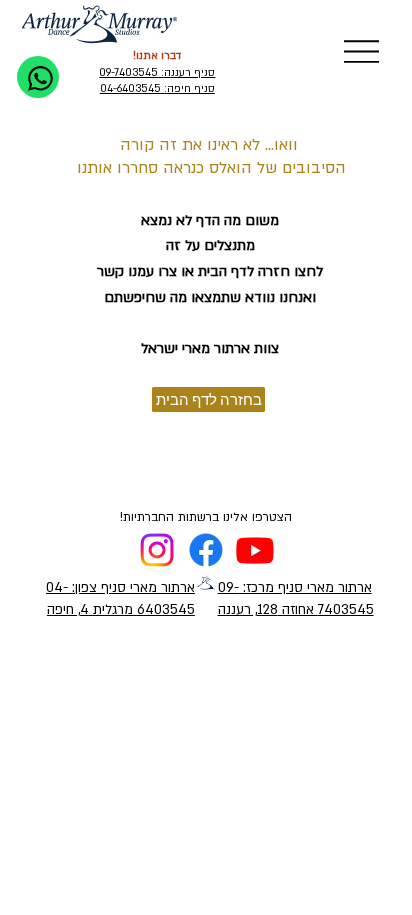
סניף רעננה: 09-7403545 (157, 73)
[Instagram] (157, 550)
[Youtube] (255, 550)
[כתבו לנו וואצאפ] (38, 77)
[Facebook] (206, 550)
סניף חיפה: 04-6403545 (157, 89)
